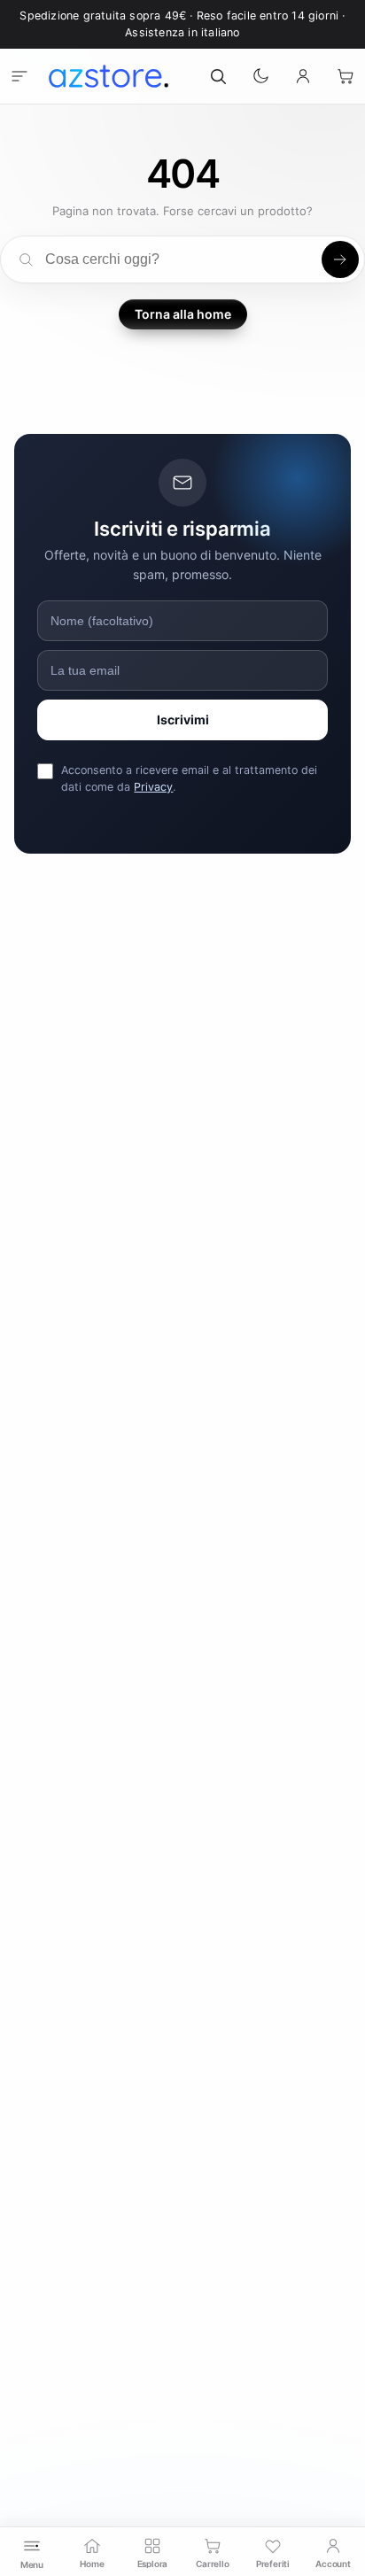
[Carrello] (346, 76)
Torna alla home (183, 314)
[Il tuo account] (303, 76)
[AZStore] (108, 76)
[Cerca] (218, 76)
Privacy (153, 787)
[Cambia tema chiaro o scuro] (260, 76)
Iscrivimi (183, 719)
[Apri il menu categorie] (19, 76)
